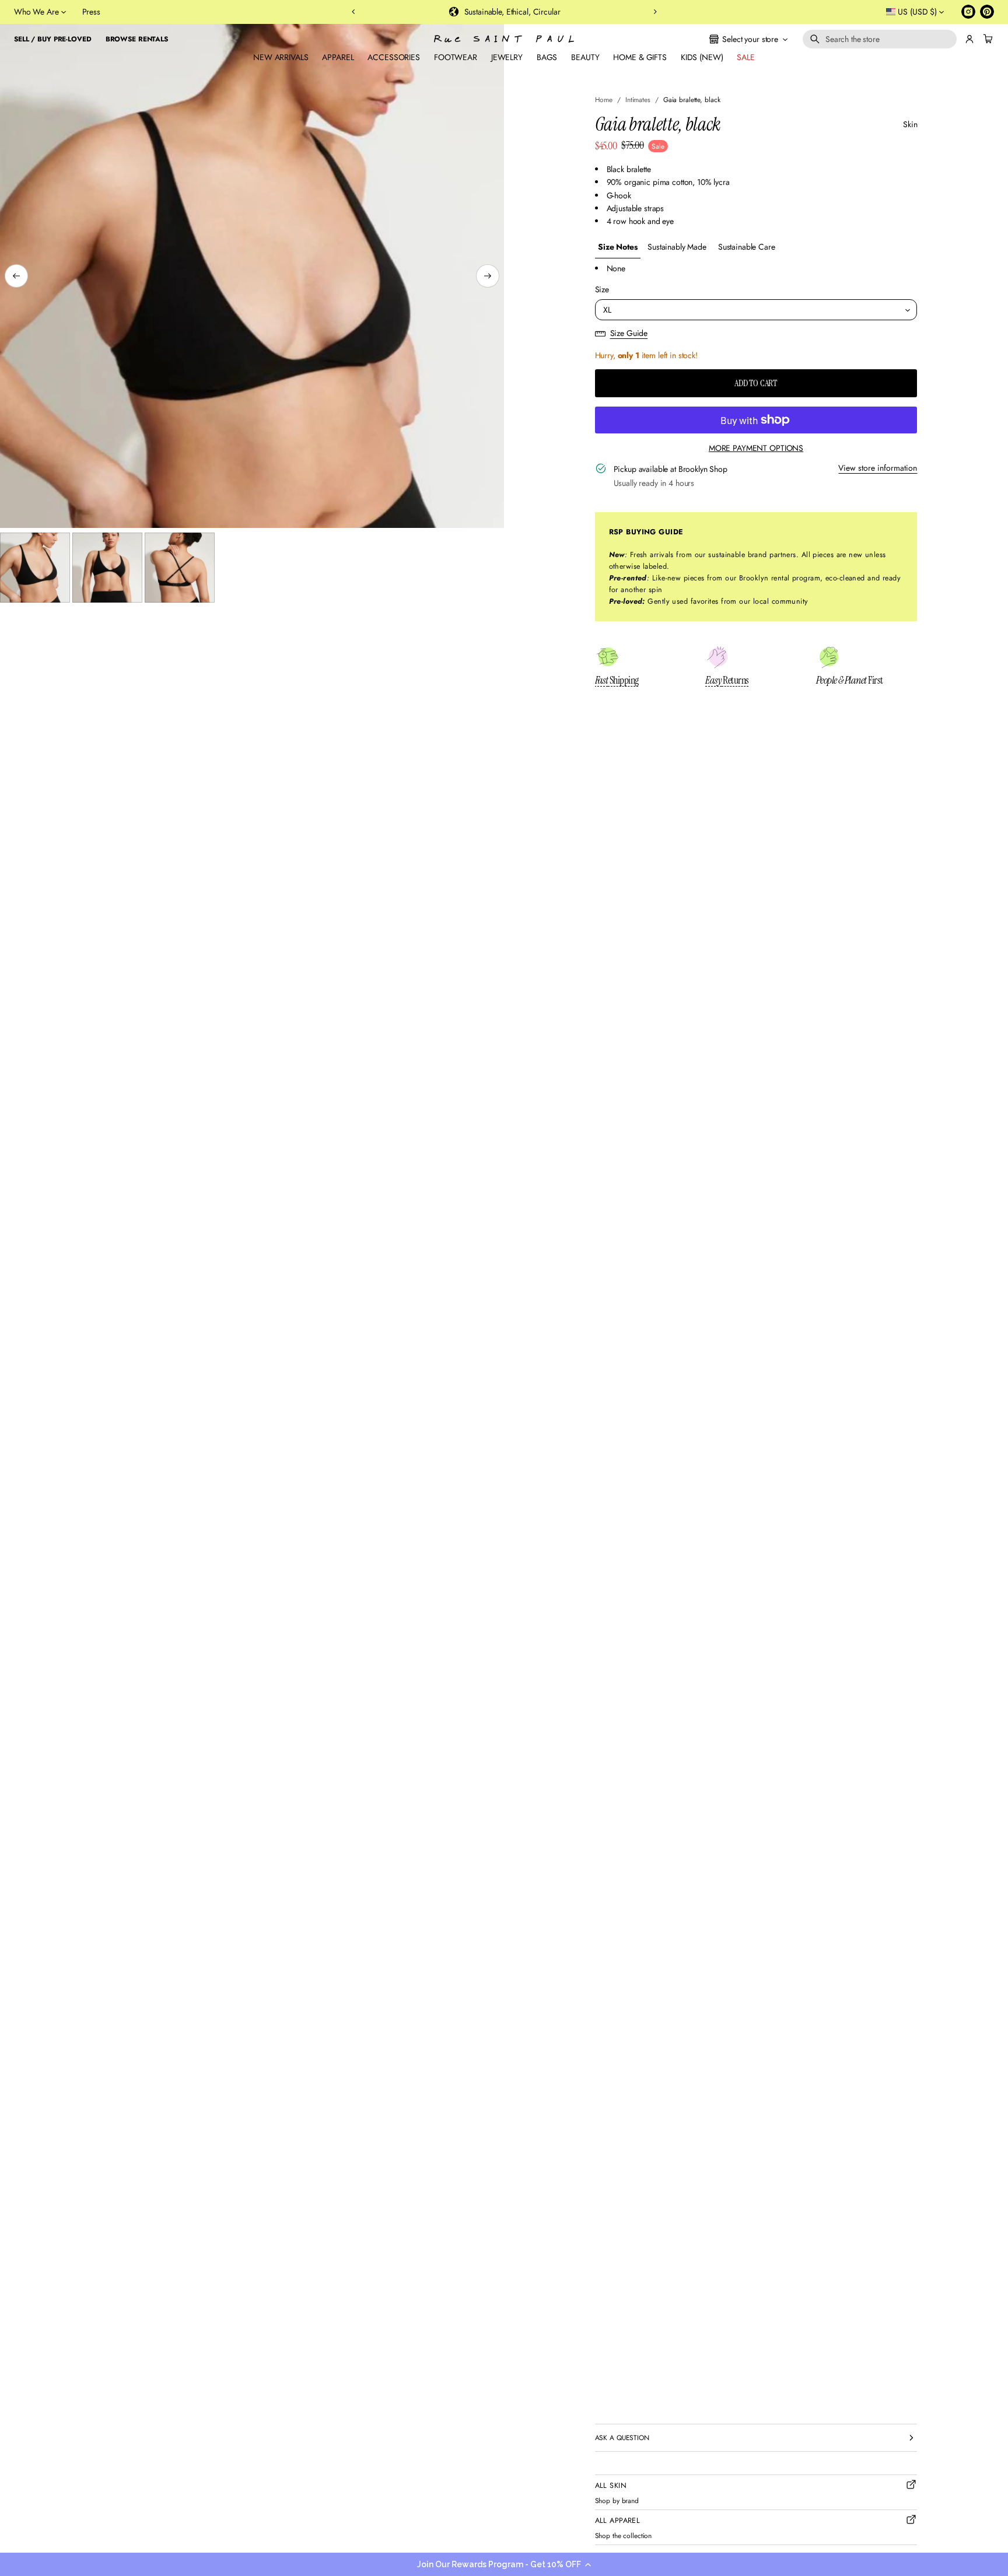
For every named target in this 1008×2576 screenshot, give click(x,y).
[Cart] (986, 39)
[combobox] (880, 39)
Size (602, 289)
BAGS (547, 57)
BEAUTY (585, 57)
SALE (745, 57)
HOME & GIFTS (640, 57)
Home (604, 99)
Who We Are (36, 12)
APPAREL (338, 57)
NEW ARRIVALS (281, 57)
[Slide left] (16, 276)
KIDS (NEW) (702, 57)
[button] (504, 2564)
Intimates (638, 99)
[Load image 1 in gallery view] (35, 568)
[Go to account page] (970, 39)
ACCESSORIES (393, 57)
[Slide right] (488, 276)
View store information (878, 468)
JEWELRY (507, 57)
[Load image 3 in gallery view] (180, 568)
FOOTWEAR (456, 57)
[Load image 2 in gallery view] (107, 568)
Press (91, 12)
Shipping (617, 680)
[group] (618, 247)
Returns (727, 680)
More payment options (756, 448)
